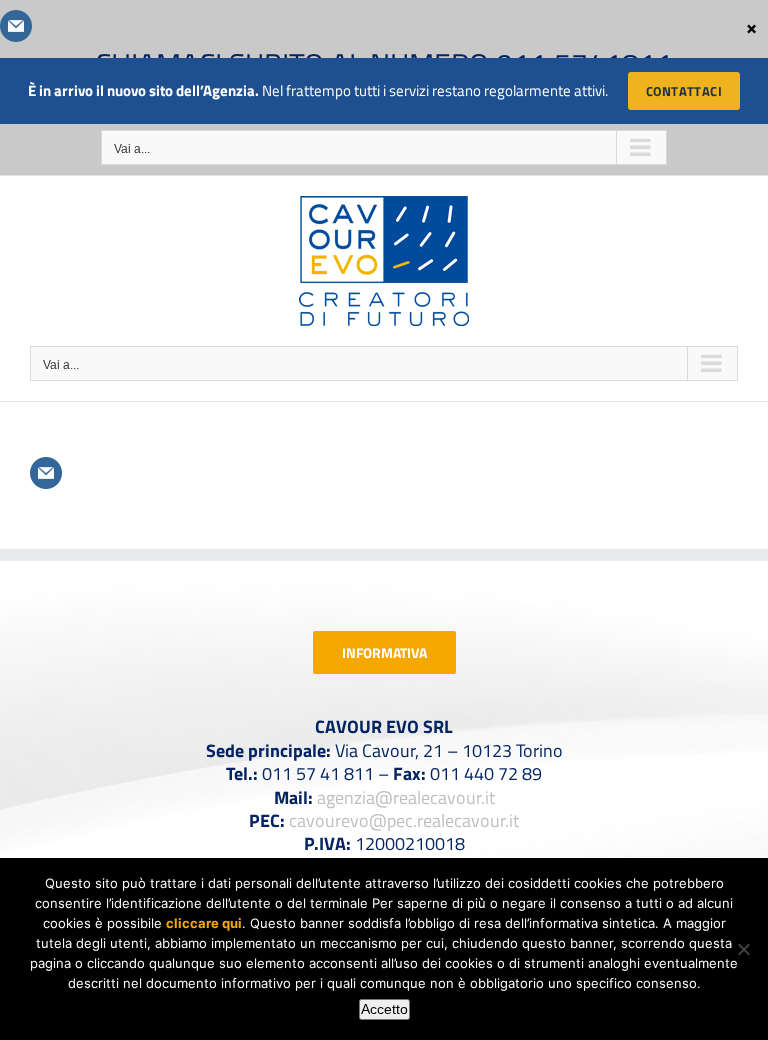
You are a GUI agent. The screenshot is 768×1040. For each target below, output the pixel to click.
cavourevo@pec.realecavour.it (404, 820)
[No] (743, 949)
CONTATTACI (684, 91)
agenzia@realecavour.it (406, 797)
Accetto (384, 1009)
